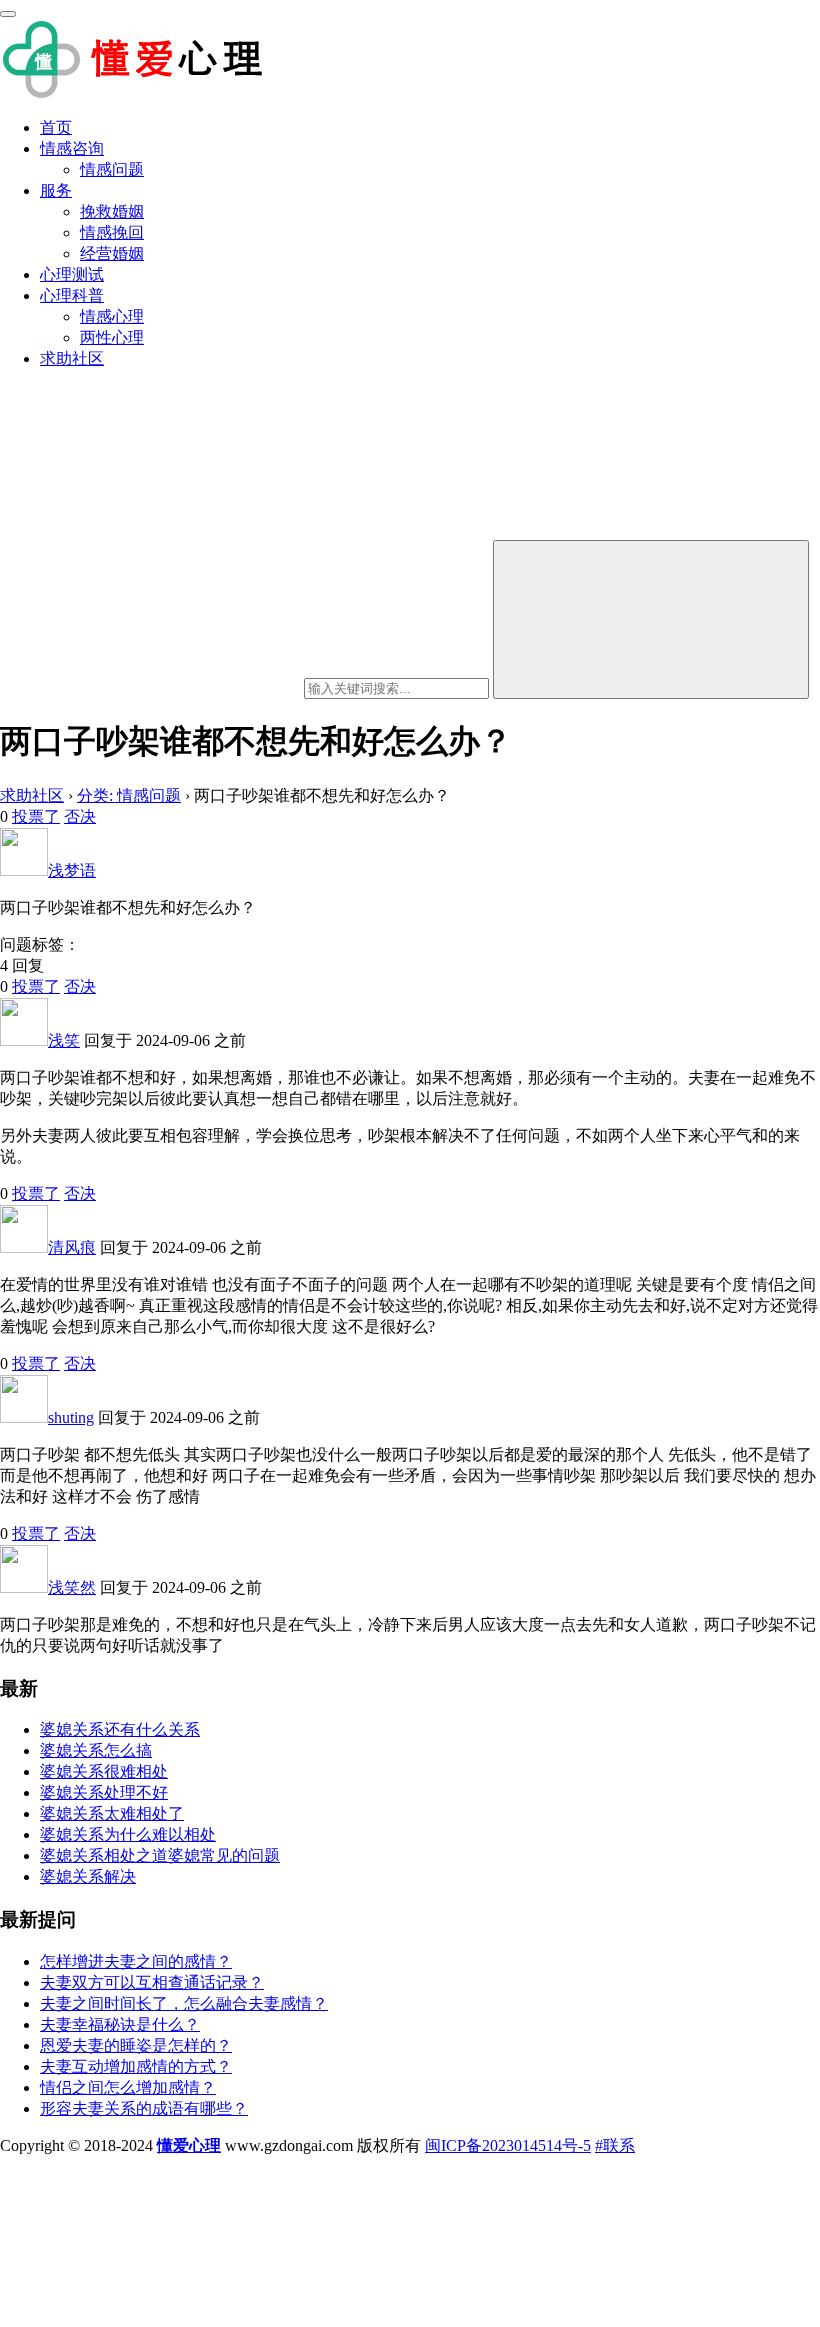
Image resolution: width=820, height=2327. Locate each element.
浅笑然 (72, 1587)
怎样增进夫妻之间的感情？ (136, 1961)
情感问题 (112, 169)
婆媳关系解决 (88, 1876)
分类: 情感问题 (129, 795)
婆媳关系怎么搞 (96, 1750)
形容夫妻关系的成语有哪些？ (144, 2108)
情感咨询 (72, 148)
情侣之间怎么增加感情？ (128, 2087)
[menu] (8, 14)
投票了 (36, 816)
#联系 (615, 2145)
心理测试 (72, 274)
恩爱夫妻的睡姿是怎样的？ (136, 2045)
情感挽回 (112, 232)
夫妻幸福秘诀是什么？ (120, 2024)
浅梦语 (72, 870)
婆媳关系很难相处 (104, 1771)
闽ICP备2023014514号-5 (508, 2145)
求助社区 (72, 358)
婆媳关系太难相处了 (112, 1813)
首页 (56, 127)
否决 (80, 816)
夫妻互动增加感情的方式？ (136, 2066)
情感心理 (112, 316)
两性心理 (112, 337)
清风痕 (72, 1247)
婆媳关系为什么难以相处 (128, 1834)
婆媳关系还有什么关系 (120, 1729)
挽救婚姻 (112, 211)
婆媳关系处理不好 (104, 1792)
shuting (71, 1417)
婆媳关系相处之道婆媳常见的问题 (160, 1855)
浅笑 (64, 1040)
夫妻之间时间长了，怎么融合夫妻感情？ (184, 2003)
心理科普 (72, 295)
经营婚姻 (112, 253)
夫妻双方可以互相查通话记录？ (152, 1982)
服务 (56, 190)
